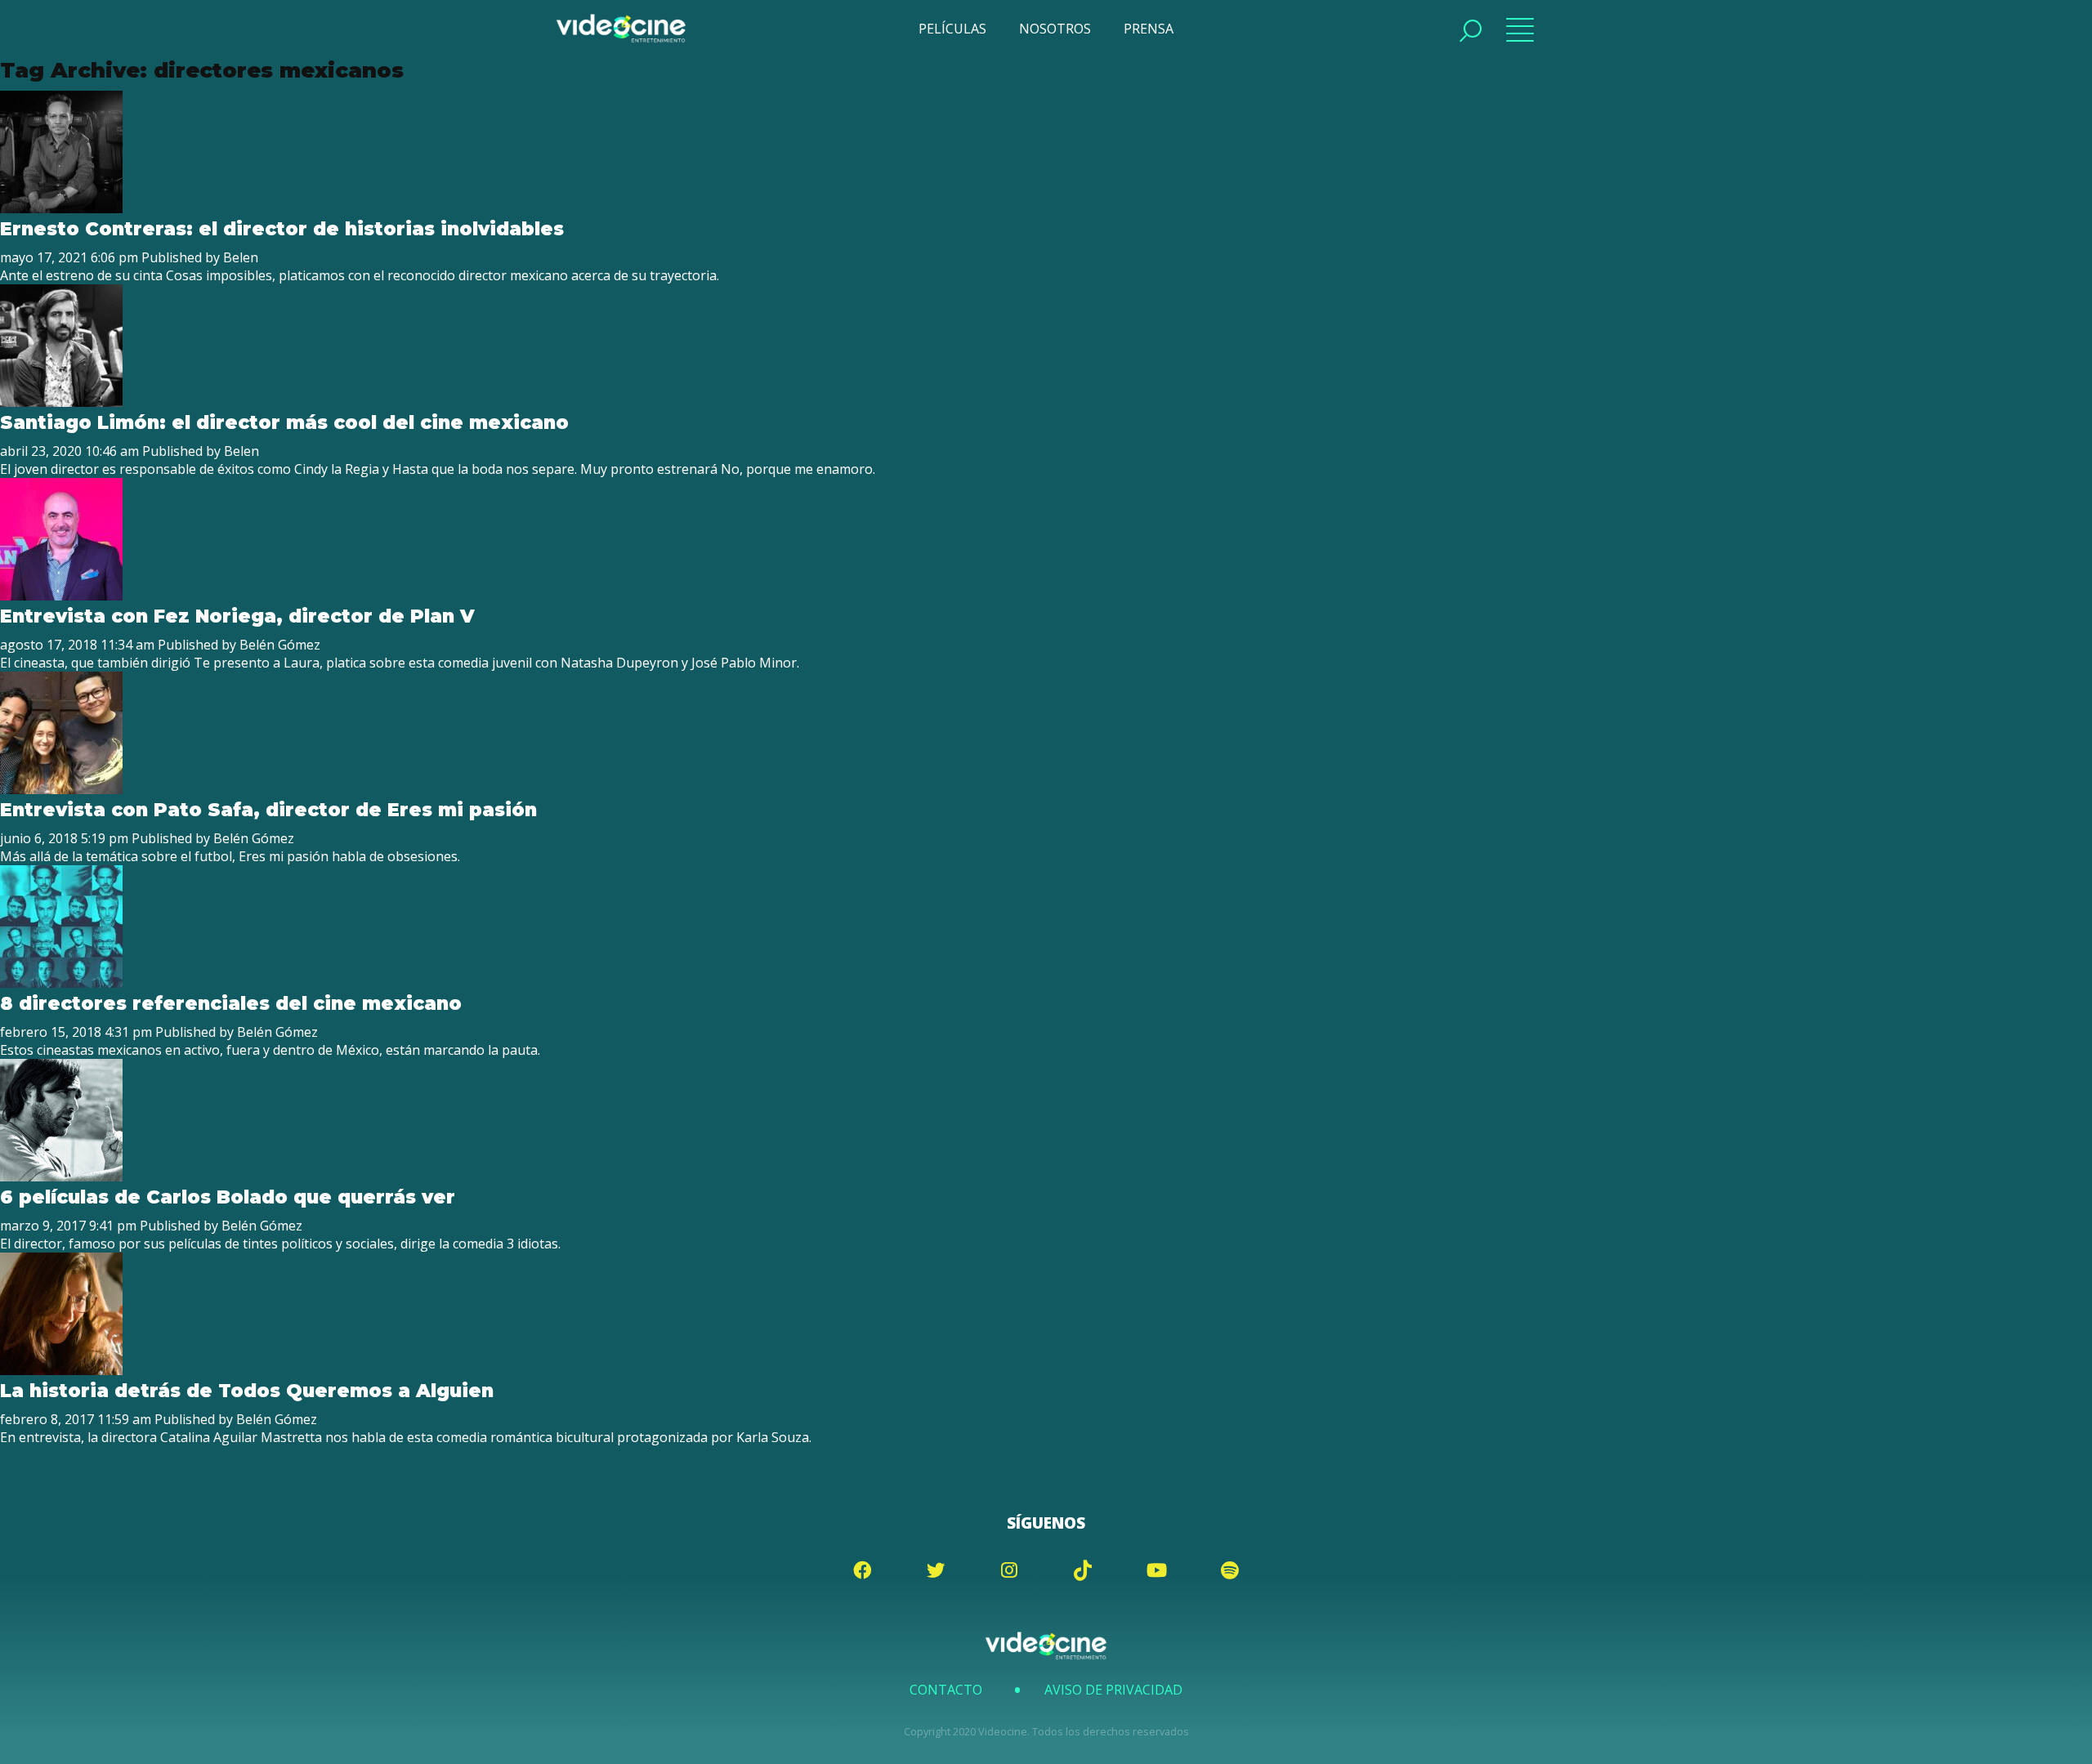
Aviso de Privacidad (1113, 1690)
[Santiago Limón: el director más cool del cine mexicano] (61, 402)
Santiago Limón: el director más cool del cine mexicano (284, 422)
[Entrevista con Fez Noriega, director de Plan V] (61, 596)
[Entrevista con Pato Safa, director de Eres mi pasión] (61, 789)
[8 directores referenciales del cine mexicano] (61, 983)
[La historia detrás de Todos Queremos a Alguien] (61, 1370)
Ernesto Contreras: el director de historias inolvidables (282, 229)
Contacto (946, 1690)
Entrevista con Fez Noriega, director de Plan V (237, 616)
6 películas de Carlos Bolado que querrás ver (228, 1197)
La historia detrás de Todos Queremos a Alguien (247, 1391)
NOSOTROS (1055, 29)
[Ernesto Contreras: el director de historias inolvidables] (61, 208)
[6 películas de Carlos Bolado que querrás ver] (61, 1177)
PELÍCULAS (952, 29)
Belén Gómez (280, 645)
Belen (241, 257)
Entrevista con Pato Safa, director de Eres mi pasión (268, 810)
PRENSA (1149, 29)
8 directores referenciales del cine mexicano (231, 1003)
